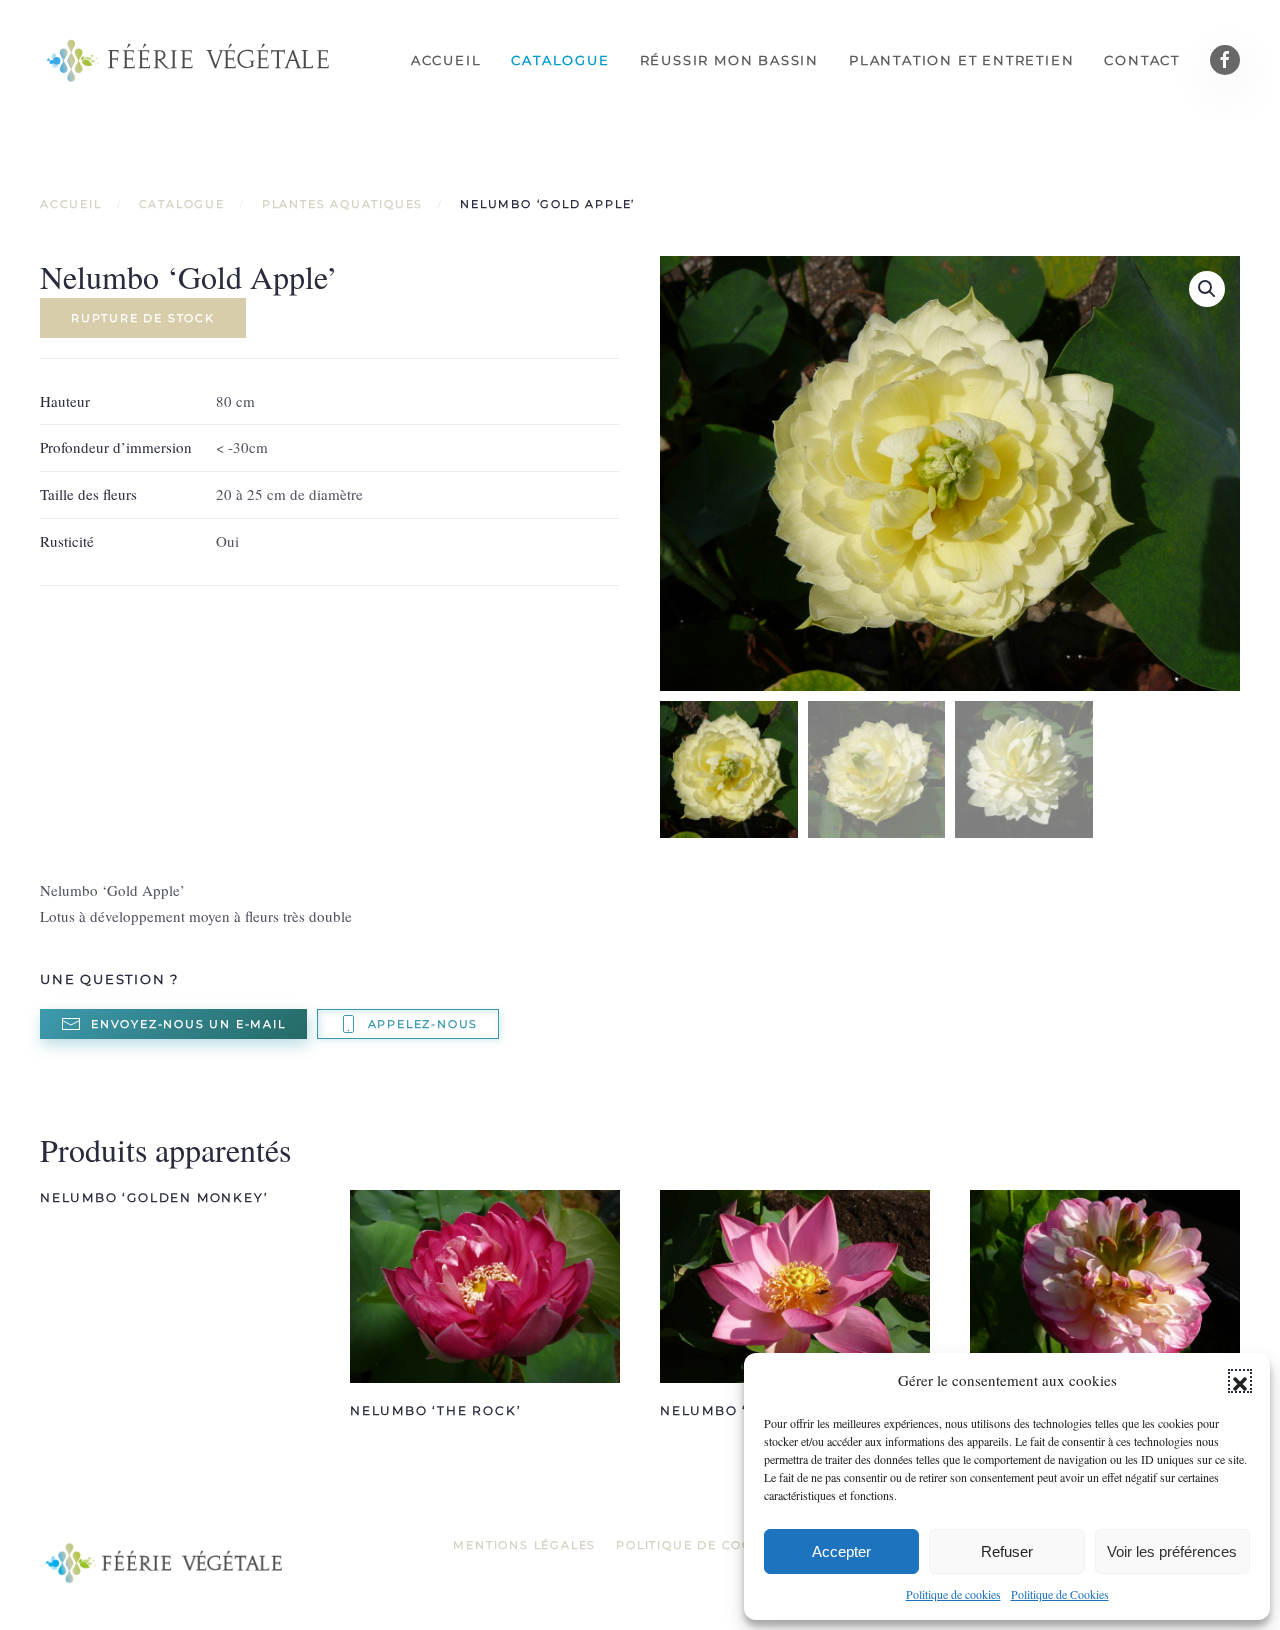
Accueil (446, 60)
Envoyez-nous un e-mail (188, 1024)
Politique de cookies (953, 1594)
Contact (1142, 60)
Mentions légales (524, 1545)
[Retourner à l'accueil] (190, 60)
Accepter (841, 1551)
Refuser (1007, 1551)
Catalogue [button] (560, 60)
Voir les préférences (1172, 1551)
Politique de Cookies (1060, 1594)
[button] (1240, 1381)
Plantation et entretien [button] (961, 60)
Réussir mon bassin (729, 60)
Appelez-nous (423, 1024)
